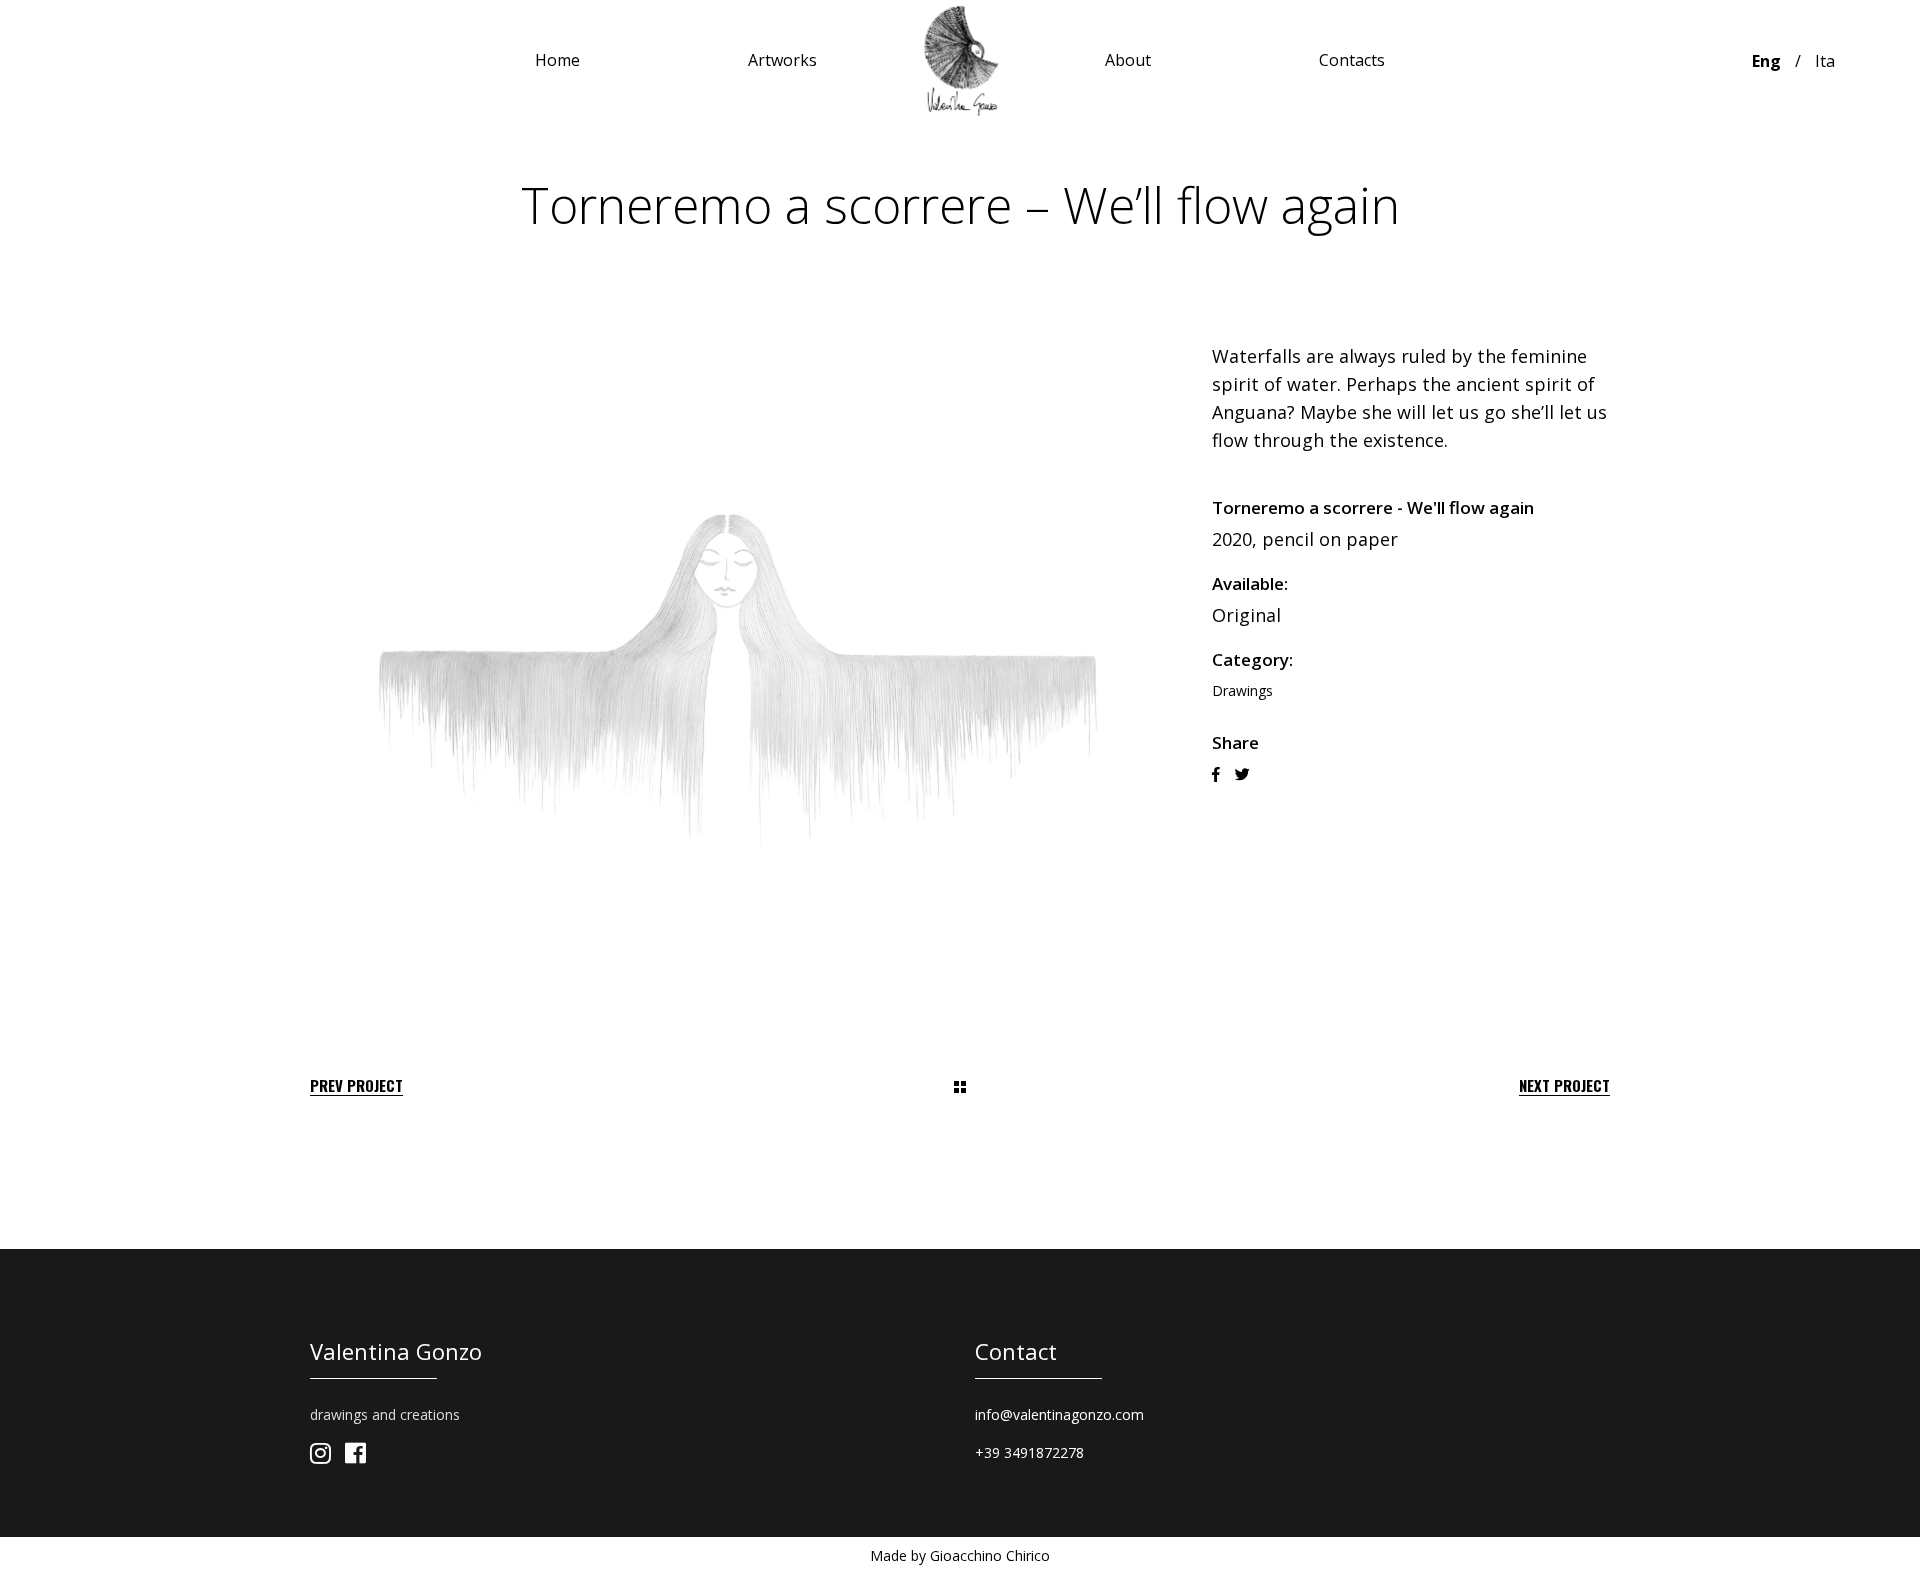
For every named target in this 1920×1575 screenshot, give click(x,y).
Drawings (1242, 690)
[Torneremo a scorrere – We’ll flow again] (738, 663)
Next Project (1564, 1085)
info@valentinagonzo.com (1059, 1414)
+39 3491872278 (1029, 1452)
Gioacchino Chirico (990, 1555)
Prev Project (356, 1085)
